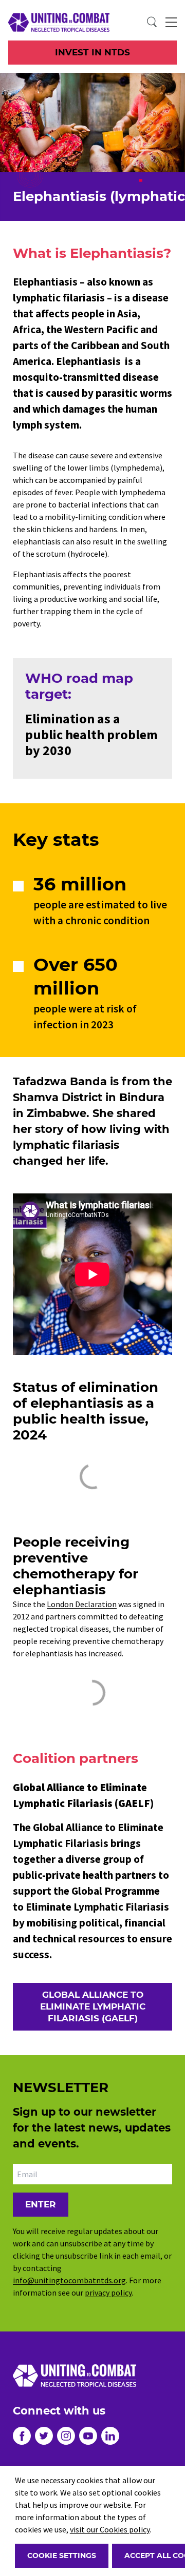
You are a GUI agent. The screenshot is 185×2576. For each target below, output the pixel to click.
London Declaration (82, 1604)
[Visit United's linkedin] (110, 2436)
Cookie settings (62, 2555)
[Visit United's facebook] (22, 2436)
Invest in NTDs (92, 52)
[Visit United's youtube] (88, 2436)
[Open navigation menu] (171, 23)
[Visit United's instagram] (66, 2436)
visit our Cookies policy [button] (110, 2529)
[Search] (152, 23)
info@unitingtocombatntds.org (69, 2280)
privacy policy (108, 2293)
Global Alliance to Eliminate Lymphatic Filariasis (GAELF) (93, 2006)
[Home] (50, 22)
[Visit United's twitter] (44, 2436)
